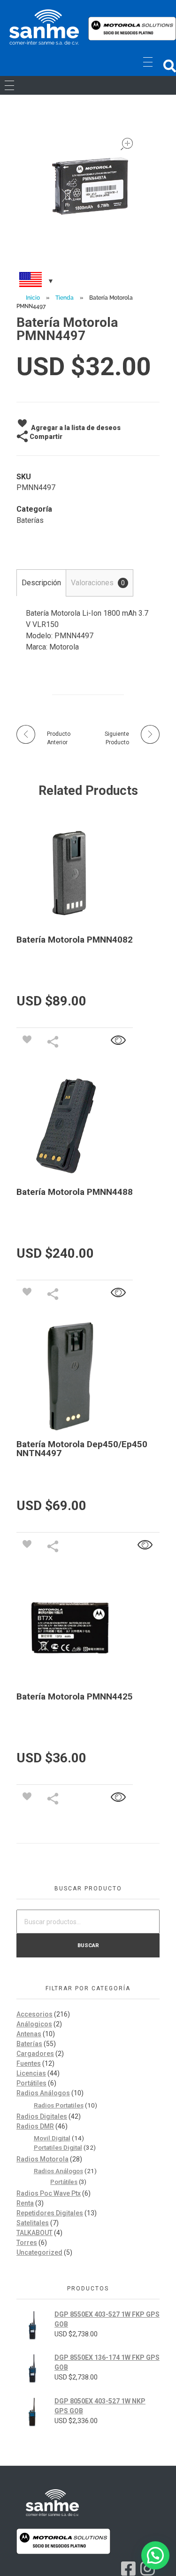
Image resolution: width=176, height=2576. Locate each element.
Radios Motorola (42, 2159)
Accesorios (34, 2014)
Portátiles (31, 2083)
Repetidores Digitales (50, 2213)
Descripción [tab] (41, 583)
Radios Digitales (42, 2116)
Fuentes (29, 2063)
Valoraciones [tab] (98, 583)
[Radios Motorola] (44, 27)
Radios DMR (35, 2126)
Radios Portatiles (59, 2105)
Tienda (65, 298)
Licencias (31, 2073)
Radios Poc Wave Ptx (49, 2193)
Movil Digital (52, 2138)
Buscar (88, 1945)
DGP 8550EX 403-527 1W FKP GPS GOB (107, 2319)
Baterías (30, 520)
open (127, 144)
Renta (25, 2203)
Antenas (29, 2034)
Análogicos (34, 2024)
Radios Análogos (43, 2093)
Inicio (33, 298)
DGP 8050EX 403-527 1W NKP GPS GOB (100, 2406)
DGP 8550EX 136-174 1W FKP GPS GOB (107, 2362)
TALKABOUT (34, 2233)
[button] (170, 66)
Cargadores (35, 2054)
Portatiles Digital (58, 2147)
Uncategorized (39, 2252)
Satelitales (33, 2223)
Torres (27, 2243)
